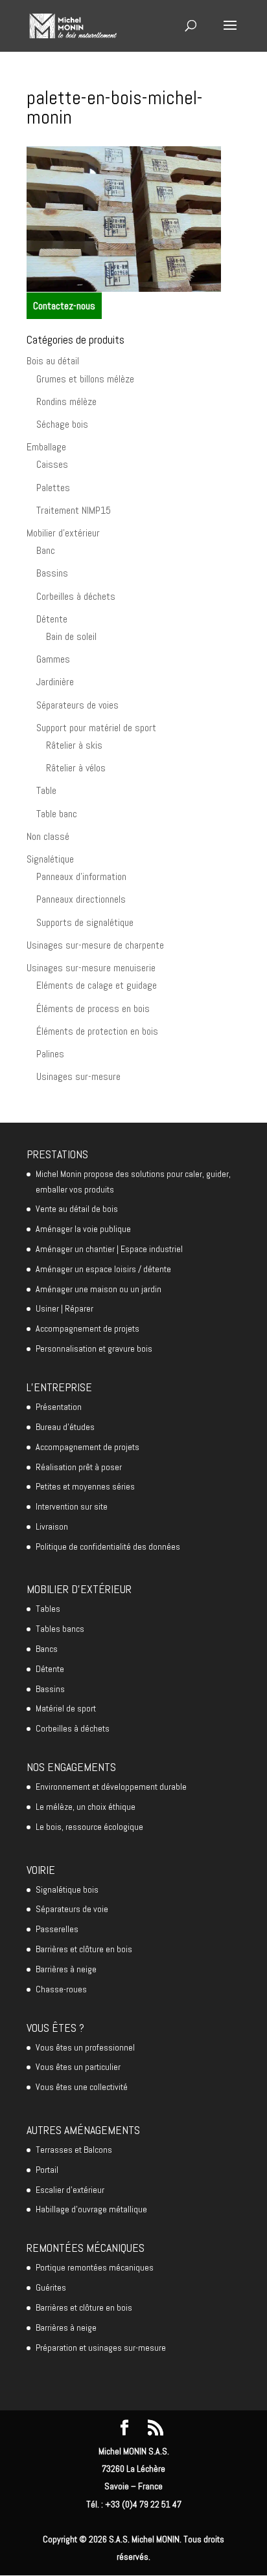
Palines (50, 1054)
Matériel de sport (66, 1708)
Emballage (46, 447)
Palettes (53, 488)
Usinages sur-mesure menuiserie (91, 968)
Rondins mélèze (66, 402)
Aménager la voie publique (83, 1229)
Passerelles (57, 1929)
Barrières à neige (66, 1969)
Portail (47, 2170)
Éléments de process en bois (93, 1008)
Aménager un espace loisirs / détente (103, 1269)
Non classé (48, 836)
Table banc (57, 814)
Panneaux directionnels (81, 899)
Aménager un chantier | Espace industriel (109, 1249)
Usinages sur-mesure (78, 1076)
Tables (48, 1609)
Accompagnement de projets (87, 1328)
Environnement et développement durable (111, 1787)
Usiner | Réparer (64, 1308)
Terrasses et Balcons (74, 2150)
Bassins (52, 573)
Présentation (59, 1407)
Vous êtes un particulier (78, 2067)
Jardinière (55, 682)
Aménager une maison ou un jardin (99, 1289)
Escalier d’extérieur (70, 2190)
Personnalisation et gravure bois (94, 1349)
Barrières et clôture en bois (84, 1949)
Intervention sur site (72, 1506)
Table (46, 790)
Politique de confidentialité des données (108, 1547)
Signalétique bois (67, 1889)
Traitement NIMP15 (74, 510)
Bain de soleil (71, 636)
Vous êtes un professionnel (85, 2047)
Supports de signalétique (85, 922)
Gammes (53, 659)
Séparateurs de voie (72, 1909)
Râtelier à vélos (76, 768)
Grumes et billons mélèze (85, 379)
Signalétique (50, 859)
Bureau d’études (65, 1427)
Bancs (47, 1649)
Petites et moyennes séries (85, 1486)
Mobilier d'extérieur (63, 533)
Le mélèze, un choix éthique (86, 1807)
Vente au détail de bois (77, 1209)
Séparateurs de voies (77, 705)
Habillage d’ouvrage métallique (91, 2209)
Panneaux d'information (81, 876)
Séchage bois (62, 424)
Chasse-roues (61, 1989)
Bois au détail (53, 361)
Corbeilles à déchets (76, 596)
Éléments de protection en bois (97, 1031)
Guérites (51, 2287)
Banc (46, 550)
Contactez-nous (64, 306)
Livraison (52, 1526)
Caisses (52, 464)
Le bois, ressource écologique (89, 1827)
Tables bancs (60, 1629)
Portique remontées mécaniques (95, 2267)
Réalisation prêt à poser (79, 1467)
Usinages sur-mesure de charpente (95, 945)
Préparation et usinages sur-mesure (101, 2348)
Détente (52, 619)
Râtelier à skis (74, 745)
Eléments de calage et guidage (97, 985)
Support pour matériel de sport (96, 728)
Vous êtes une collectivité (82, 2087)
